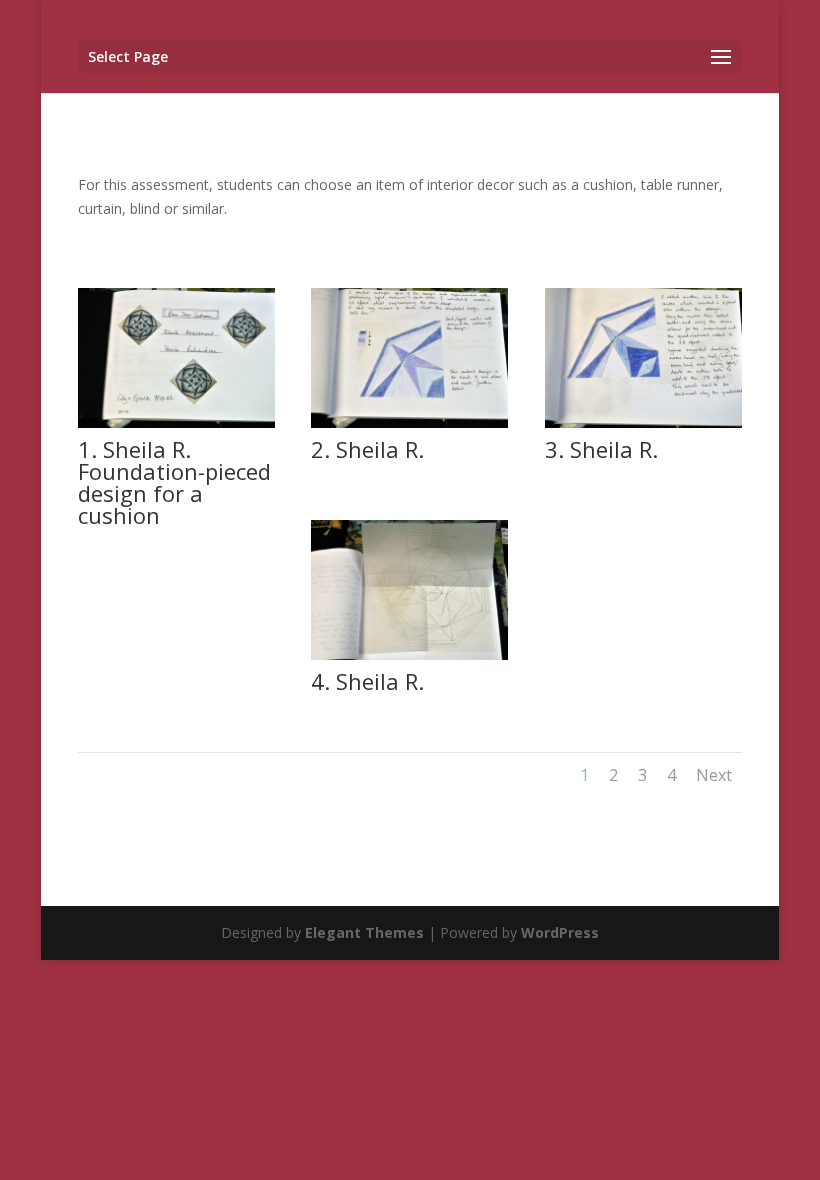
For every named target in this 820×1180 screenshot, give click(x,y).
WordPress (560, 932)
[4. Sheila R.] (409, 654)
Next (714, 775)
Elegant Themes (364, 932)
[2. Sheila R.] (409, 422)
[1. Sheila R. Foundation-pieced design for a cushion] (176, 422)
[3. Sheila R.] (643, 422)
